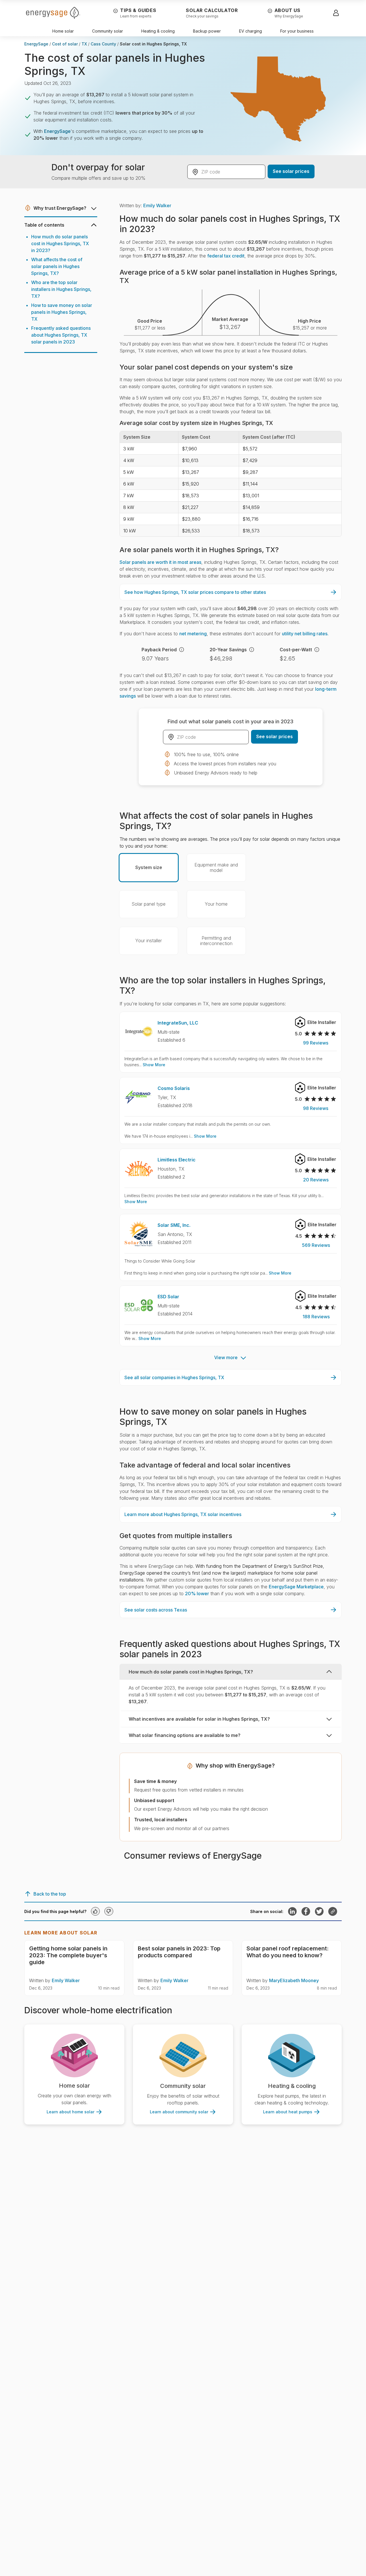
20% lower (197, 1593)
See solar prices (291, 171)
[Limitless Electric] (139, 1168)
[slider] (321, 1034)
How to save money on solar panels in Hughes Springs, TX (62, 312)
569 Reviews (316, 1245)
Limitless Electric (177, 1160)
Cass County (103, 44)
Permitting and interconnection (216, 941)
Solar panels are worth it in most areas (160, 562)
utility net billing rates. (305, 634)
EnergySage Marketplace (296, 1587)
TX (84, 44)
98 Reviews (316, 1108)
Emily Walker (157, 205)
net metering (193, 634)
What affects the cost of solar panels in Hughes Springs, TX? (57, 266)
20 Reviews (316, 1180)
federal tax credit (226, 256)
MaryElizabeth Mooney (294, 1980)
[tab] (231, 1687)
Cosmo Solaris (174, 1088)
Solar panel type (149, 904)
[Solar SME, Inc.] (139, 1234)
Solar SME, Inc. (174, 1225)
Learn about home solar (70, 2112)
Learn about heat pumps (288, 2112)
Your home (216, 904)
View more (226, 1357)
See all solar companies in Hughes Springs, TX (174, 1377)
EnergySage (36, 44)
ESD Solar (168, 1297)
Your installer (149, 940)
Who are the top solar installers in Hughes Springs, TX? (61, 289)
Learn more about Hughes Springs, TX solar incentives (183, 1514)
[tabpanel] (231, 1695)
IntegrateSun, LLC (178, 1023)
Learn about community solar (179, 2112)
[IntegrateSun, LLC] (139, 1032)
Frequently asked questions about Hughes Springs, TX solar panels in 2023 (61, 335)
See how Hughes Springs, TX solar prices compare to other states (195, 592)
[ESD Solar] (139, 1305)
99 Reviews (316, 1043)
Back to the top (50, 1894)
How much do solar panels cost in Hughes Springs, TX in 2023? (60, 243)
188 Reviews (316, 1317)
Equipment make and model (216, 867)
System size (149, 867)
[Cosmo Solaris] (139, 1097)
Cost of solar (65, 44)
